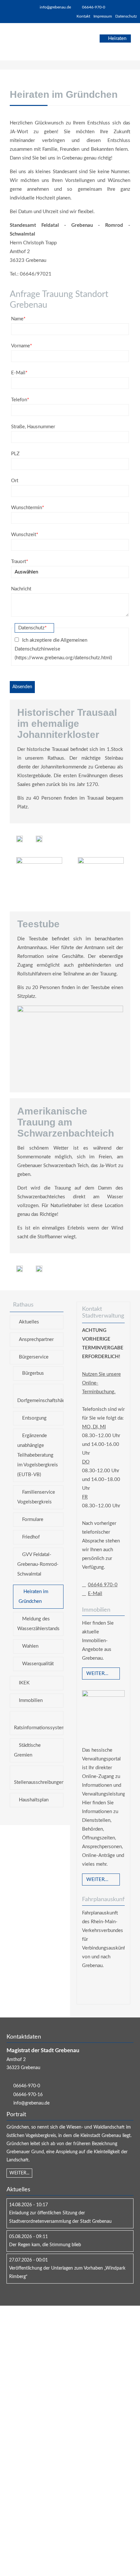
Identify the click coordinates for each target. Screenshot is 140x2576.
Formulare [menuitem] (33, 1520)
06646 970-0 (103, 1585)
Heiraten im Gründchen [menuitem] (33, 1597)
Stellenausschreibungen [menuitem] (39, 1782)
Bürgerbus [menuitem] (33, 1373)
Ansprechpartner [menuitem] (36, 1340)
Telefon (20, 399)
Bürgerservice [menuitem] (34, 1357)
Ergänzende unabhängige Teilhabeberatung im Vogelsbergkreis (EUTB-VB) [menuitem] (38, 1455)
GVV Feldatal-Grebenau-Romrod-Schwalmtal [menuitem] (38, 1564)
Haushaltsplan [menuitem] (34, 1800)
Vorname (21, 345)
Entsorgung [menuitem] (34, 1418)
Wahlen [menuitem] (30, 1646)
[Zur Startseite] (28, 42)
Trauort (20, 561)
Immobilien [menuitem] (31, 1700)
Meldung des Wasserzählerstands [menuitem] (38, 1624)
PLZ (15, 454)
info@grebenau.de (55, 7)
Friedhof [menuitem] (31, 1537)
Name (18, 318)
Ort (15, 481)
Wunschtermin (28, 507)
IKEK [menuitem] (24, 1683)
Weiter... (97, 1674)
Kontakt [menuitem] (83, 16)
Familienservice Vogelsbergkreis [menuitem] (36, 1497)
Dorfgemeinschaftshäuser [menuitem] (40, 1401)
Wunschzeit (25, 534)
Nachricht (21, 589)
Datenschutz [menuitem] (126, 16)
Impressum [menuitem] (103, 16)
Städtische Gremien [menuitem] (27, 1750)
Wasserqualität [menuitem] (38, 1664)
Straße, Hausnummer (33, 427)
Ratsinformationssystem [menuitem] (39, 1728)
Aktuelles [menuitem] (29, 1322)
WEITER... (19, 2173)
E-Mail (19, 372)
